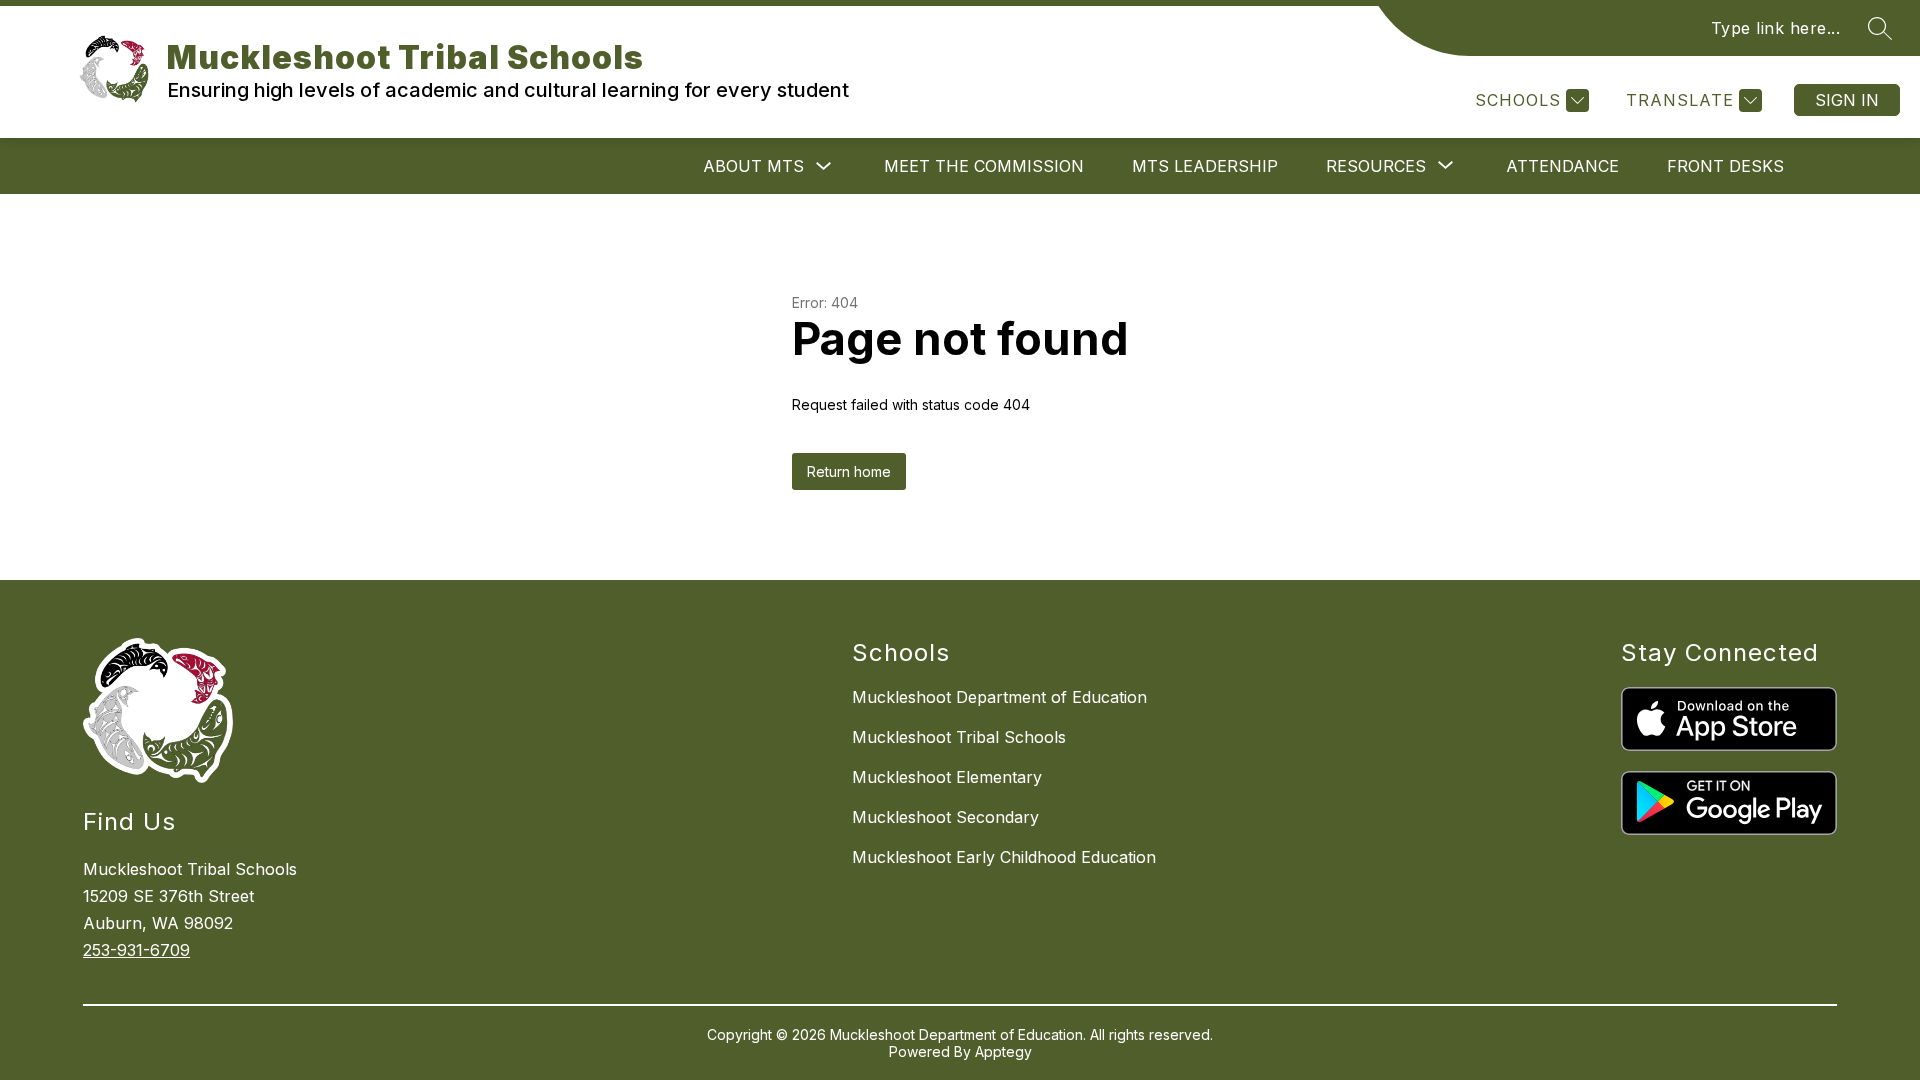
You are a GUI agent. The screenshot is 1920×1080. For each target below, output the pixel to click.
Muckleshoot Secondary (945, 817)
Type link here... (1776, 28)
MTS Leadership (1205, 166)
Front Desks (1725, 166)
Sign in (1847, 100)
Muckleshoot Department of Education (999, 697)
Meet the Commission (984, 166)
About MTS (753, 166)
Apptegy (1003, 1051)
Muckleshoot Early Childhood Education (1004, 857)
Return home (849, 471)
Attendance (1562, 166)
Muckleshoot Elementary (947, 777)
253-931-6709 (136, 950)
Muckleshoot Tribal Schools (959, 737)
